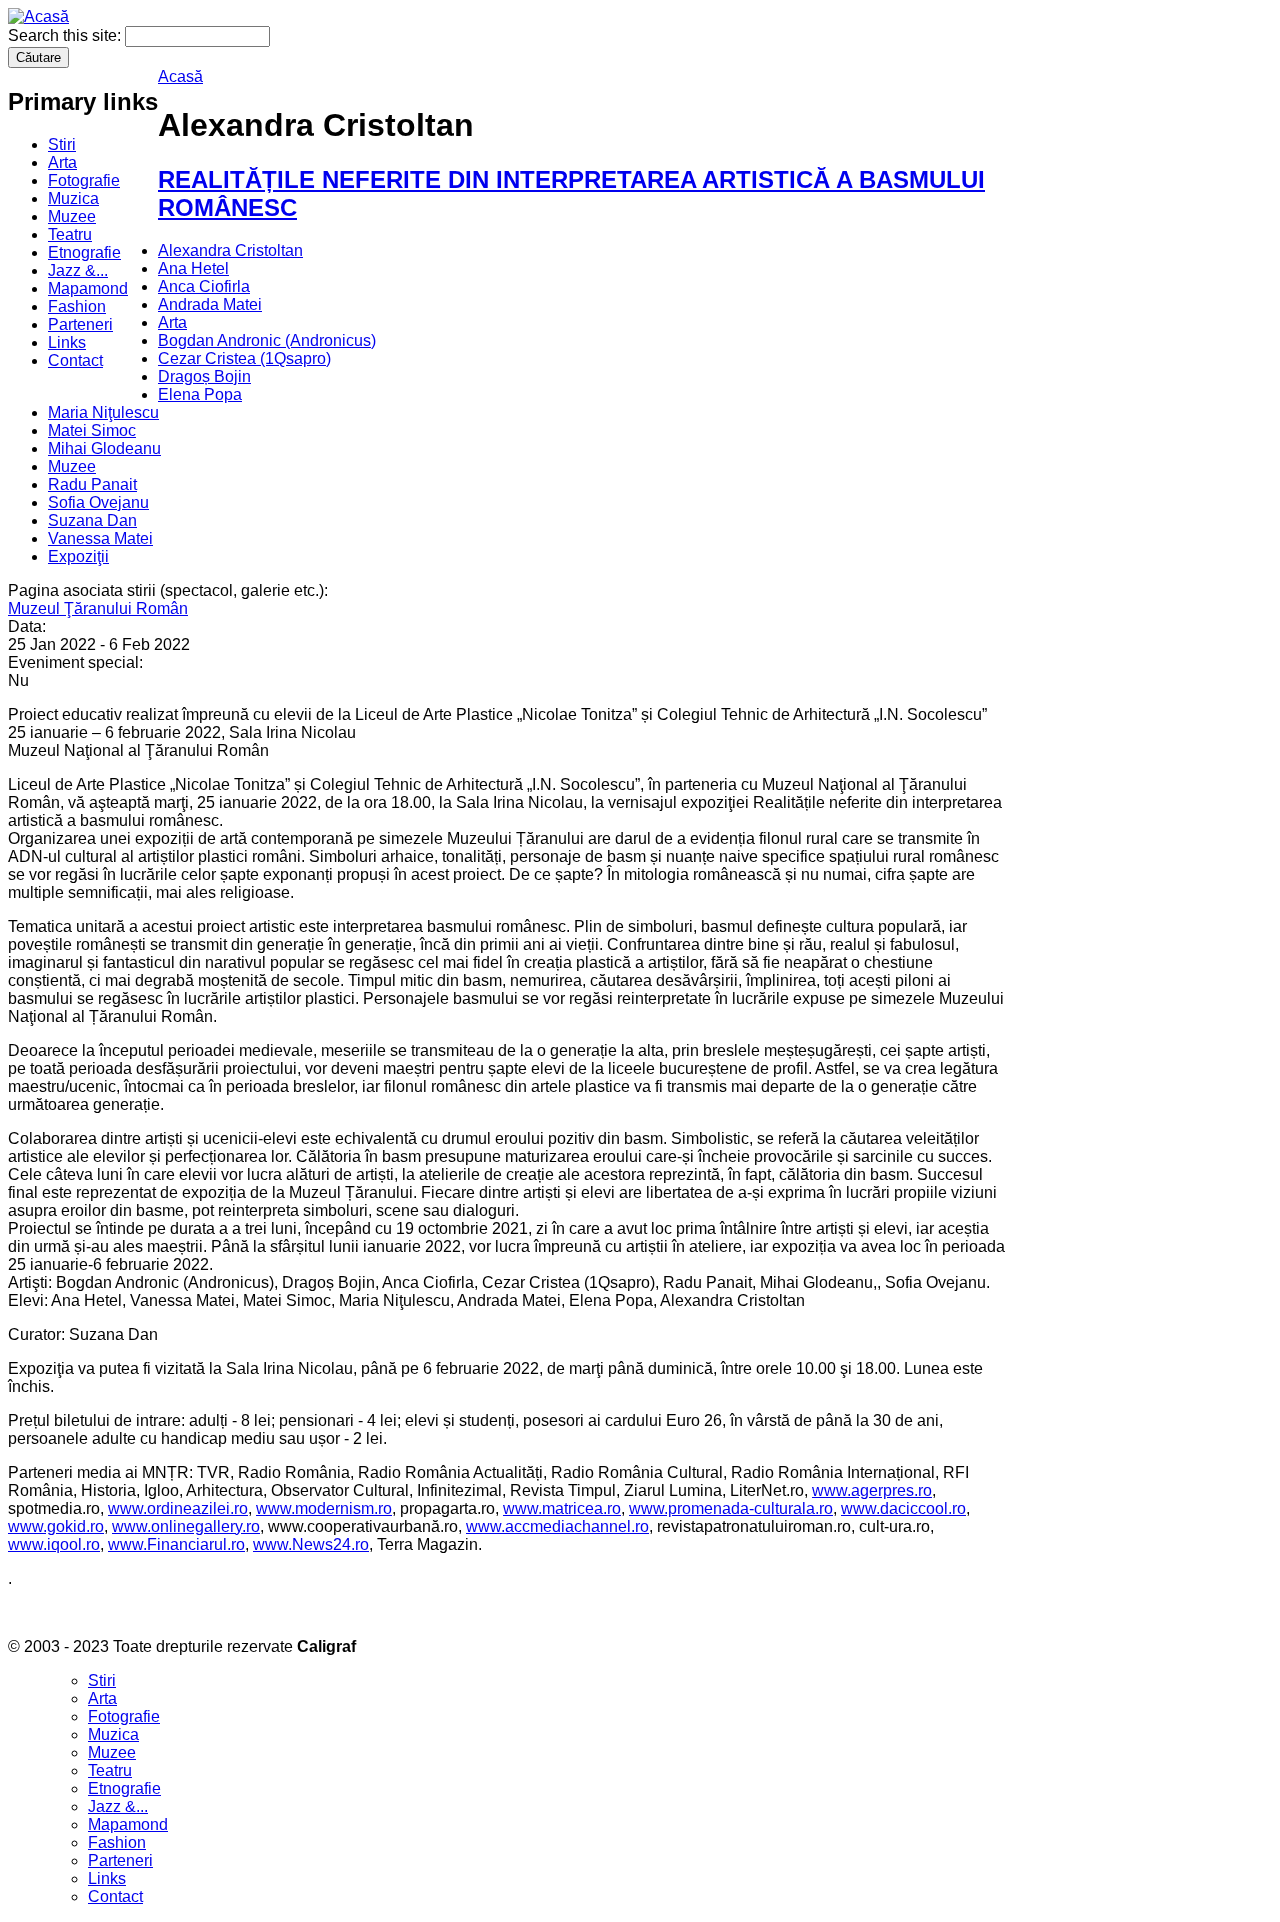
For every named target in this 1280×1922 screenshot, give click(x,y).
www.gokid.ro (56, 1526)
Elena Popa (200, 394)
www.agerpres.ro (872, 1490)
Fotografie (84, 180)
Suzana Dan (92, 520)
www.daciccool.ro (903, 1508)
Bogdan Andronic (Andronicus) (267, 340)
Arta (62, 162)
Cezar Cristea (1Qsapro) (244, 358)
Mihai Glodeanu (104, 448)
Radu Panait (92, 484)
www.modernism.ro (324, 1508)
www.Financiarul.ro (176, 1544)
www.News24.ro (311, 1544)
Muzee (72, 216)
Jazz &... (78, 270)
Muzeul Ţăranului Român (98, 608)
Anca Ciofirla (204, 286)
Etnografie (84, 252)
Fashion (77, 306)
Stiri (62, 144)
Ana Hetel (193, 268)
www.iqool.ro (54, 1544)
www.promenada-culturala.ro (731, 1508)
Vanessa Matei (100, 538)
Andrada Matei (210, 304)
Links (67, 342)
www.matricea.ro (562, 1508)
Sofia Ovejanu (98, 502)
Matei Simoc (92, 430)
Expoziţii (78, 556)
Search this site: (66, 35)
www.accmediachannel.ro (557, 1526)
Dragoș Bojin (204, 376)
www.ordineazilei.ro (178, 1508)
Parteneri (80, 324)
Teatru (70, 234)
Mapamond (88, 288)
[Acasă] (38, 16)
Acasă (180, 76)
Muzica (73, 198)
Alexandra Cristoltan (230, 250)
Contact (75, 360)
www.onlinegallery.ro (186, 1526)
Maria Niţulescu (103, 412)
